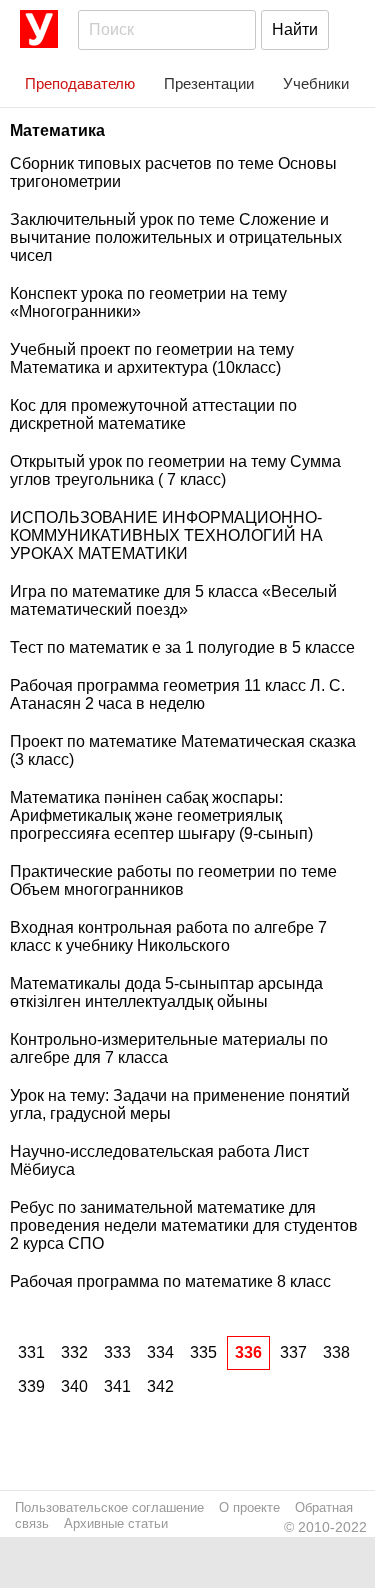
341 (117, 1386)
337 (293, 1352)
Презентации (209, 83)
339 (31, 1386)
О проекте (249, 1507)
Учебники (316, 83)
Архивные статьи (116, 1523)
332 (74, 1352)
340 (74, 1386)
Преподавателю (80, 83)
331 (31, 1352)
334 (160, 1352)
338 (336, 1352)
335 (203, 1352)
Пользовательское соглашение (109, 1507)
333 (117, 1352)
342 (160, 1386)
